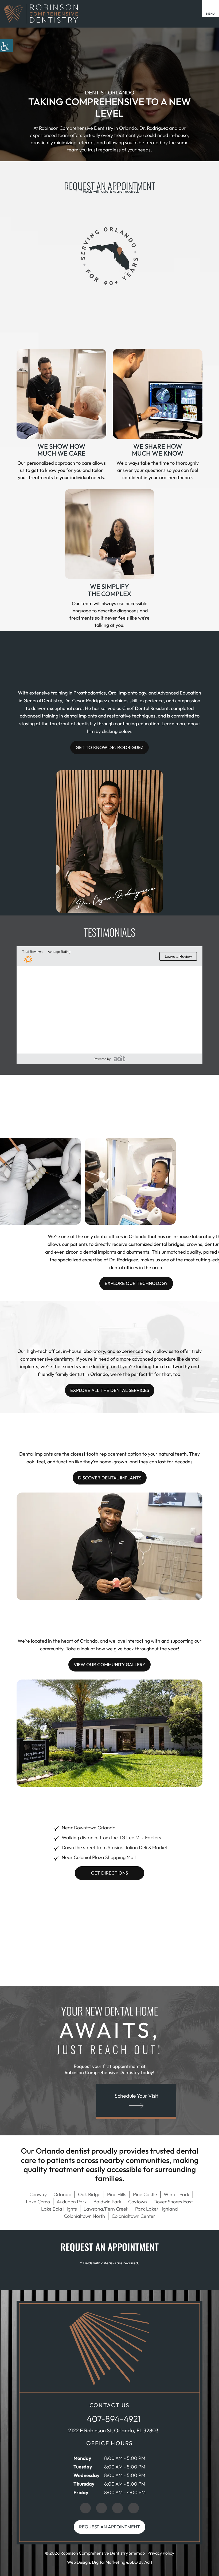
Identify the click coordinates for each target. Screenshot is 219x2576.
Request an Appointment (109, 2527)
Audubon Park (72, 2202)
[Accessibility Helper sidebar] (6, 45)
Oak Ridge (89, 2194)
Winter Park (177, 2194)
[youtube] (134, 2508)
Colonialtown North (84, 2216)
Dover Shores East (173, 2202)
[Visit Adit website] (120, 1058)
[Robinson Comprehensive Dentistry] (40, 14)
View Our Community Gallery (109, 1664)
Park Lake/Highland (157, 2209)
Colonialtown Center (133, 2216)
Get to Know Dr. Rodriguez (109, 747)
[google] (85, 2508)
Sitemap (137, 2553)
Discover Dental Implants (110, 1478)
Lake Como (38, 2202)
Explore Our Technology (136, 1283)
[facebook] (101, 2508)
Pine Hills (117, 2194)
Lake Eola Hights (59, 2209)
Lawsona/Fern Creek (106, 2209)
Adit (148, 2562)
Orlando (62, 2194)
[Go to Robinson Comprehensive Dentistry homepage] (109, 2348)
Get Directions (109, 1873)
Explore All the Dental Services (110, 1390)
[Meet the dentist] (115, 896)
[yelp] (118, 2508)
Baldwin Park (107, 2202)
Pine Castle (145, 2194)
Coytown (138, 2202)
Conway (38, 2194)
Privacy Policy (161, 2553)
